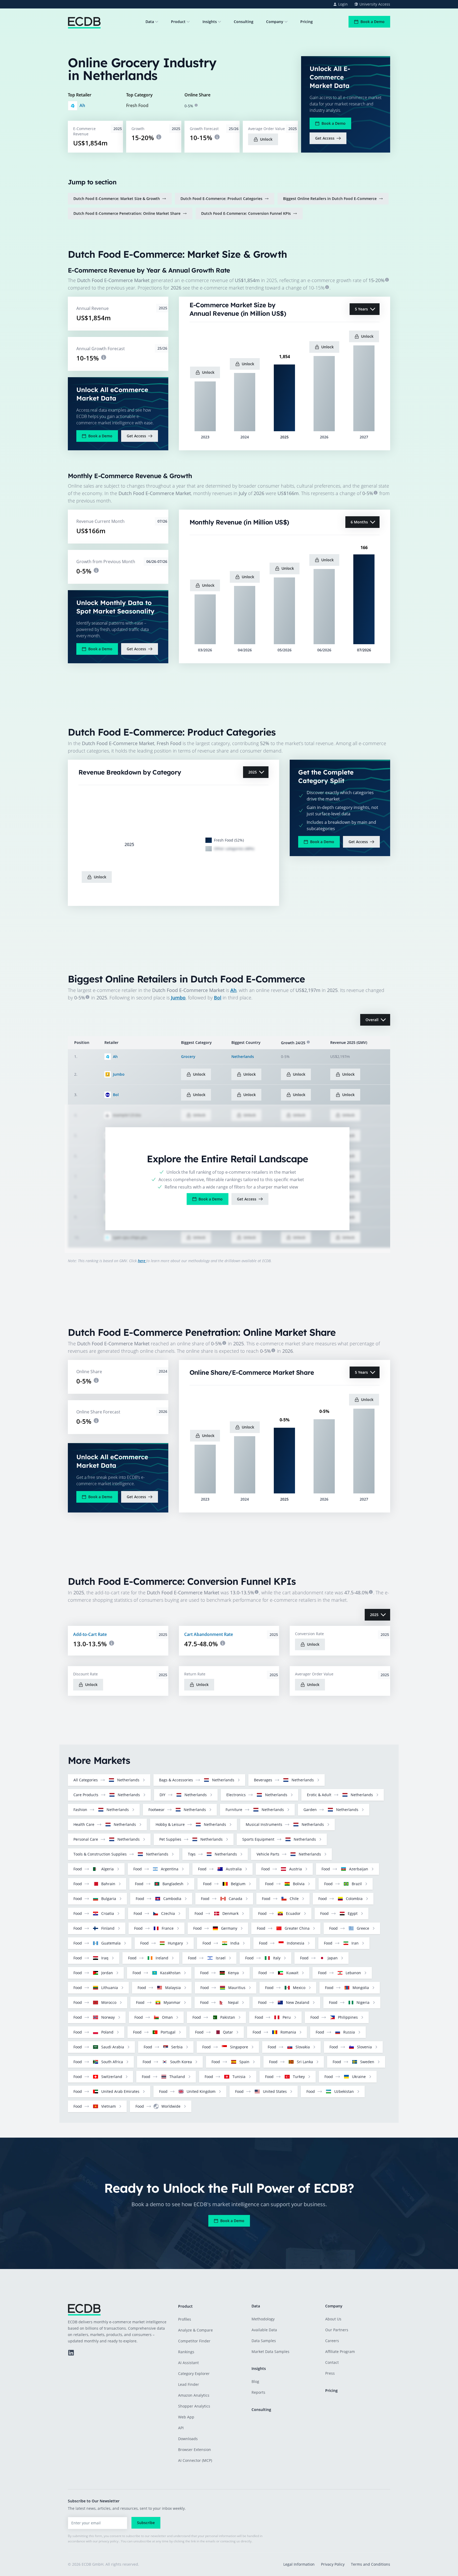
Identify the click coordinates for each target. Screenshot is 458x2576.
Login (343, 4)
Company (275, 22)
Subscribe (146, 2523)
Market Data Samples (270, 2352)
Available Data (264, 2330)
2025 (253, 772)
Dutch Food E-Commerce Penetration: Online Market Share (127, 213)
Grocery (188, 1056)
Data (150, 22)
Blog (255, 2381)
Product (178, 22)
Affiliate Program (340, 2352)
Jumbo (178, 998)
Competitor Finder (194, 2341)
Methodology (263, 2319)
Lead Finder (189, 2384)
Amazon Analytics (194, 2395)
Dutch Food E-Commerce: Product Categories (221, 199)
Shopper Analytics (194, 2406)
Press (330, 2373)
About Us (333, 2319)
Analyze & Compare (195, 2330)
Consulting (244, 22)
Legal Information (299, 2564)
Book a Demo (373, 22)
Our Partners (337, 2330)
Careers (332, 2341)
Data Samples (264, 2341)
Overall (372, 1020)
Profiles (185, 2319)
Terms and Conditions (371, 2564)
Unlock (266, 139)
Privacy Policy (333, 2564)
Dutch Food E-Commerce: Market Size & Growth (117, 199)
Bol (218, 998)
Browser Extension (195, 2450)
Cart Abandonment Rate (209, 1634)
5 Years (361, 309)
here (142, 1261)
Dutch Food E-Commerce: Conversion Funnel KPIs (246, 213)
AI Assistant (188, 2363)
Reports (258, 2392)
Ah (82, 105)
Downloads (188, 2439)
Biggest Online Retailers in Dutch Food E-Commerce (330, 199)
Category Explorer (194, 2373)
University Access (375, 4)
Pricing (307, 22)
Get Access (325, 138)
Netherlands (243, 1056)
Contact (332, 2362)
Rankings (186, 2352)
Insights (210, 22)
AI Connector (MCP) (195, 2460)
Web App (186, 2417)
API (181, 2428)
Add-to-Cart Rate (90, 1634)
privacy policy (109, 2541)
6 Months (359, 522)
